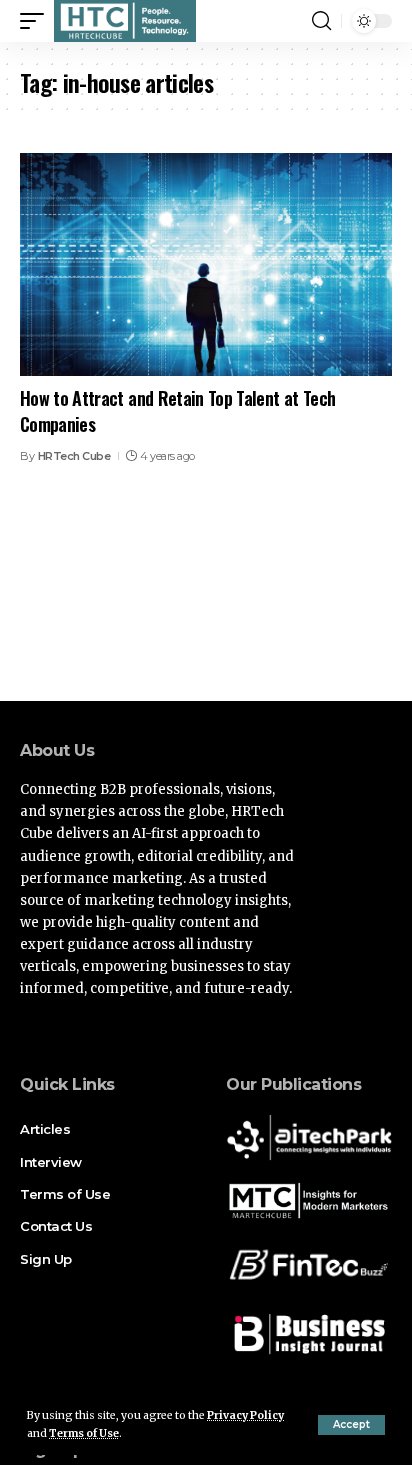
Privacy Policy (245, 1415)
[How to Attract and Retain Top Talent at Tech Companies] (206, 264)
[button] (351, 1425)
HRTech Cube (74, 456)
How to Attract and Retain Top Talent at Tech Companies (177, 410)
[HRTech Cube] (125, 21)
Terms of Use (84, 1433)
